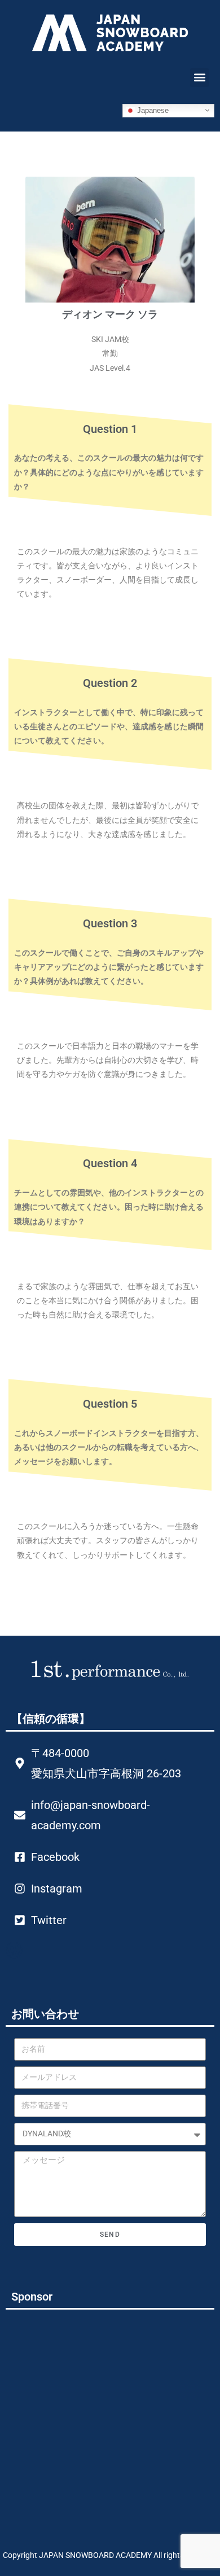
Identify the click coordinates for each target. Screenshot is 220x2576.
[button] (199, 78)
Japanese (152, 110)
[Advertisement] (99, 2411)
